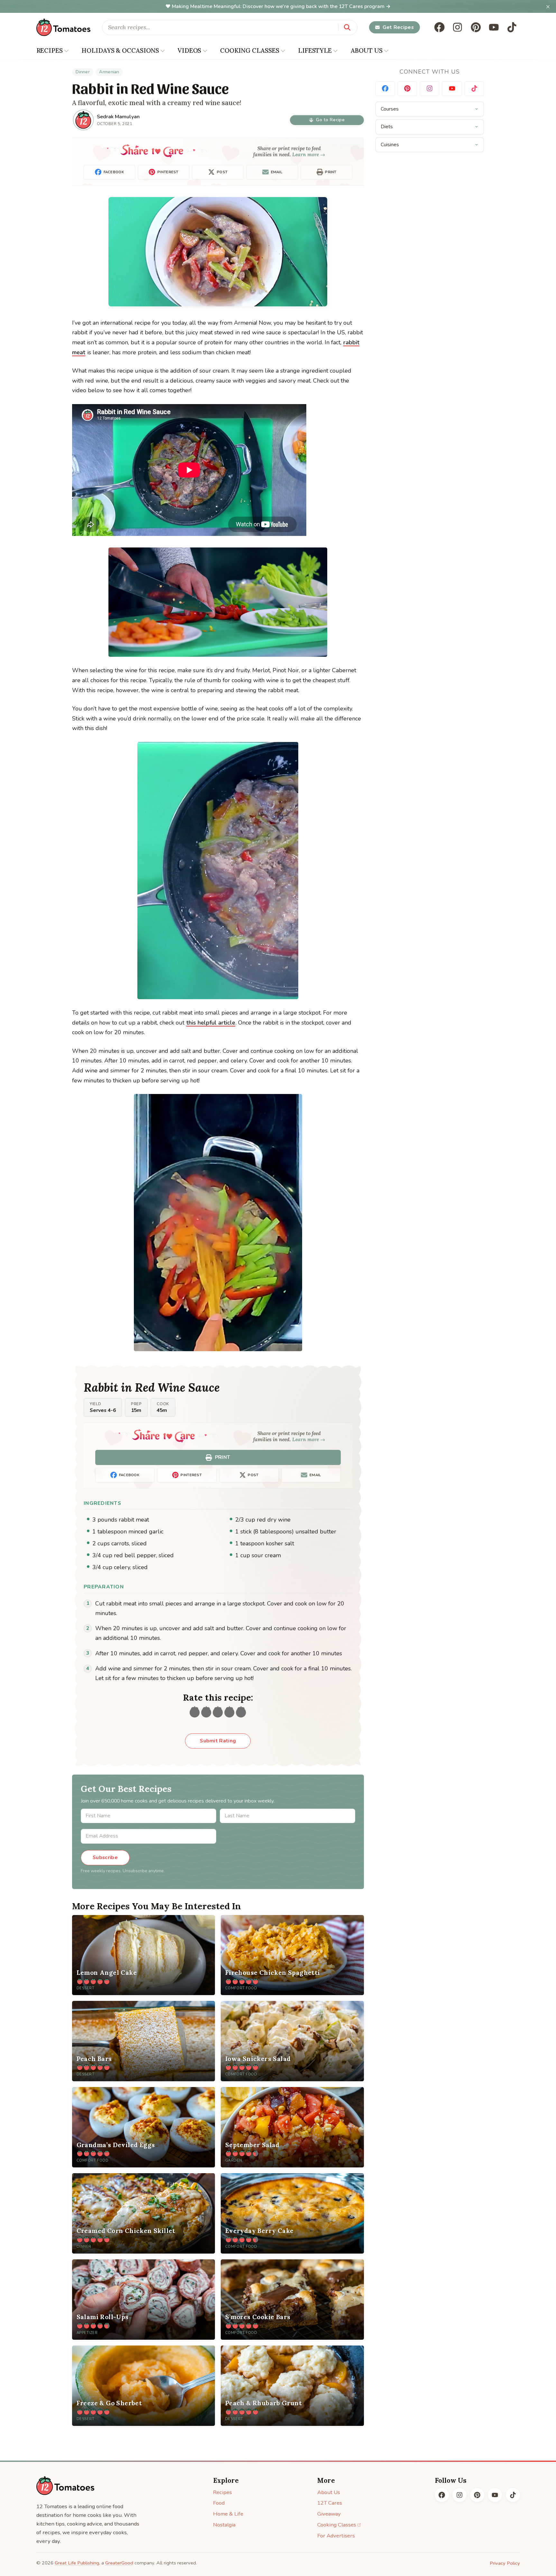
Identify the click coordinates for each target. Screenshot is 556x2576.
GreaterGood (119, 2563)
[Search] (347, 27)
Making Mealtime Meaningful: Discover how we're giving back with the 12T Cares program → (281, 6)
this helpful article (211, 1023)
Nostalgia (224, 2525)
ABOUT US (367, 50)
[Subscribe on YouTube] (452, 89)
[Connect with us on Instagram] (430, 89)
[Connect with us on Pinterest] (407, 89)
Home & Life (228, 2514)
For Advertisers (336, 2536)
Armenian (109, 72)
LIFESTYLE (315, 50)
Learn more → (309, 154)
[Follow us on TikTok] (512, 27)
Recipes (222, 2492)
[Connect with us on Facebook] (385, 89)
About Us (329, 2492)
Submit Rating (218, 1741)
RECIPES (50, 50)
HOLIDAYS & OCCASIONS (120, 50)
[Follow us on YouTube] (494, 27)
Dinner (83, 72)
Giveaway (329, 2514)
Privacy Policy (505, 2563)
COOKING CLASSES (250, 50)
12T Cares (330, 2503)
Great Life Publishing (77, 2563)
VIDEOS (189, 50)
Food (219, 2503)
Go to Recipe (330, 120)
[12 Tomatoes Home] (65, 2486)
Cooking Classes (337, 2525)
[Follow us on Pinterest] (476, 27)
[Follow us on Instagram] (458, 27)
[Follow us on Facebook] (440, 27)
